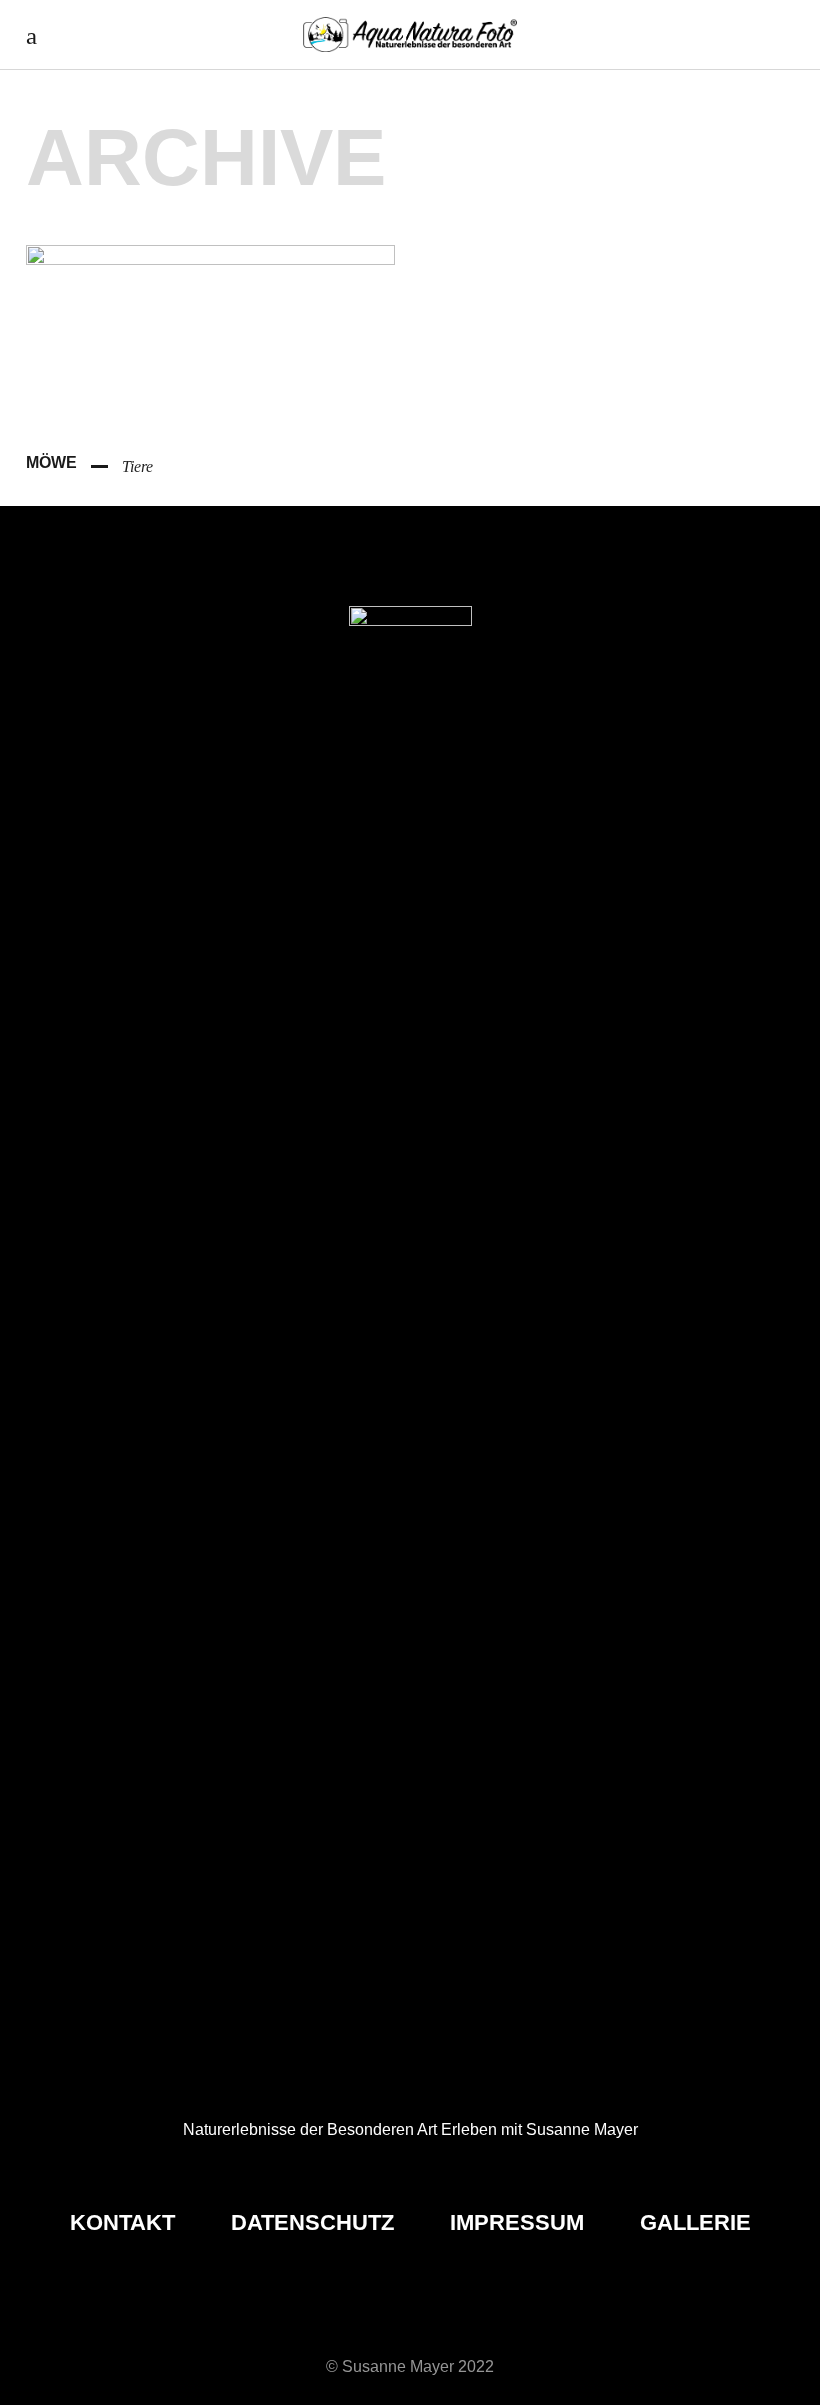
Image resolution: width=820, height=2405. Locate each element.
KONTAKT (125, 2222)
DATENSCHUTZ (315, 2222)
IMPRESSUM (520, 2222)
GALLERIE (695, 2222)
